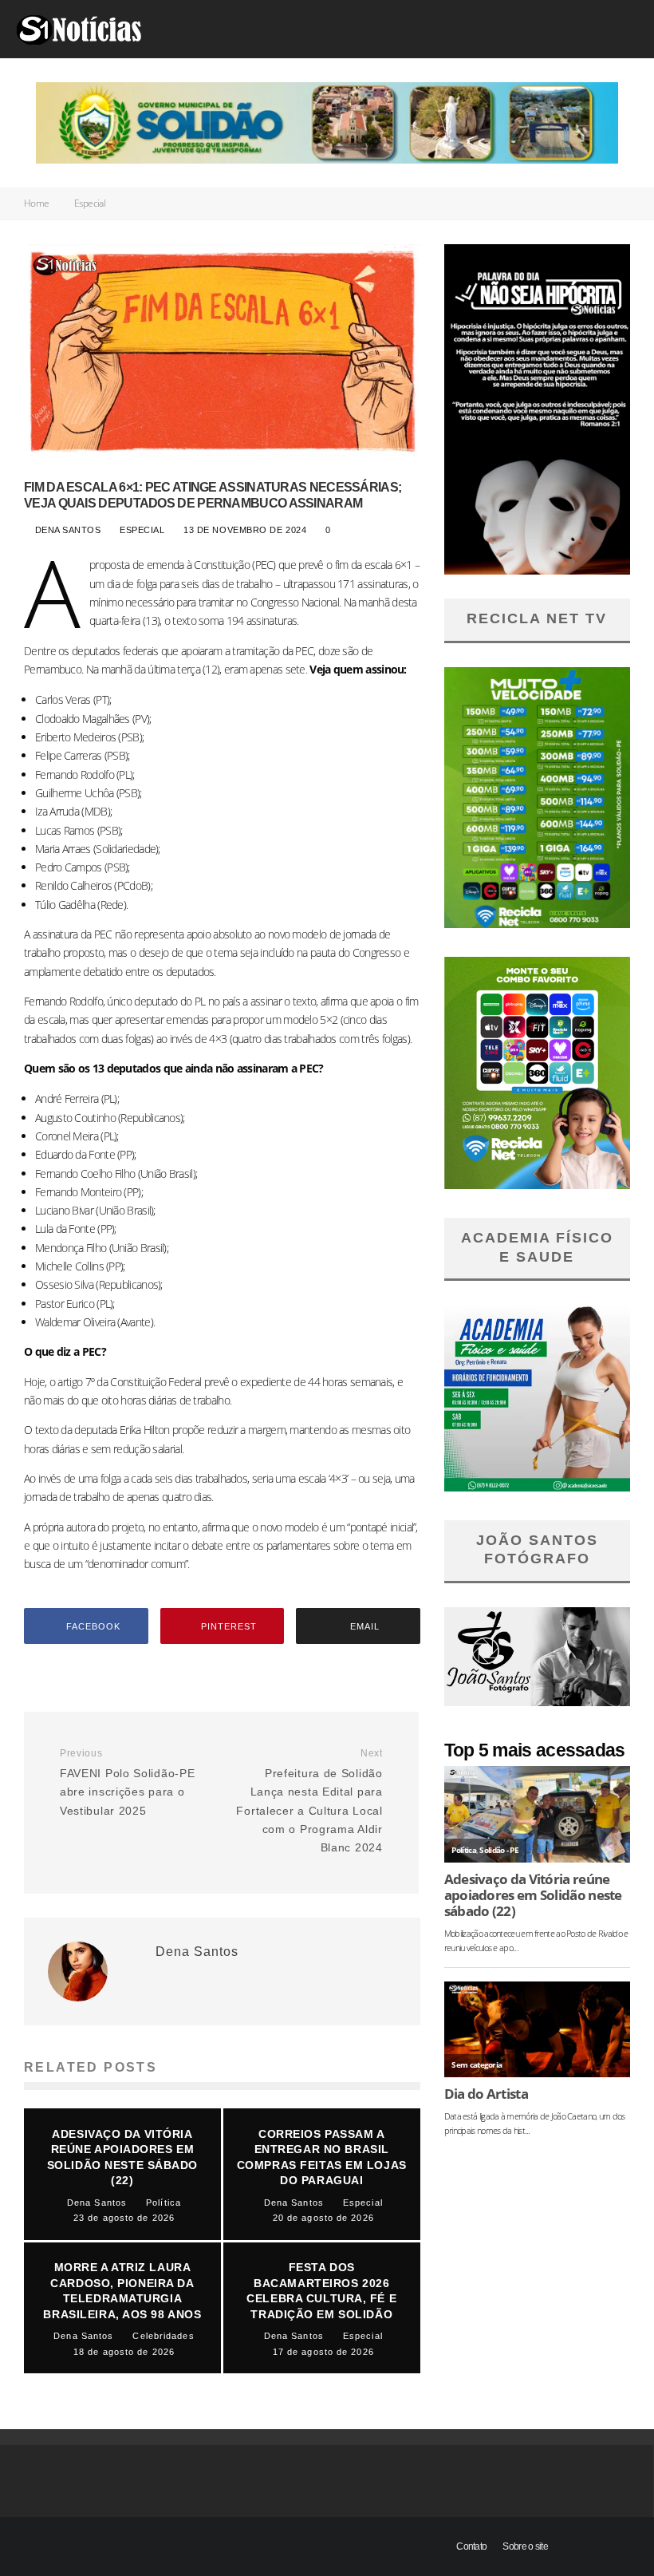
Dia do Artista (486, 2094)
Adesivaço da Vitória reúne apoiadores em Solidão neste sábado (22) (533, 1895)
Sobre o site (525, 2546)
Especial (143, 530)
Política (463, 1850)
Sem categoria (477, 2065)
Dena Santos (66, 530)
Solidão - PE (499, 1850)
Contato (471, 2546)
